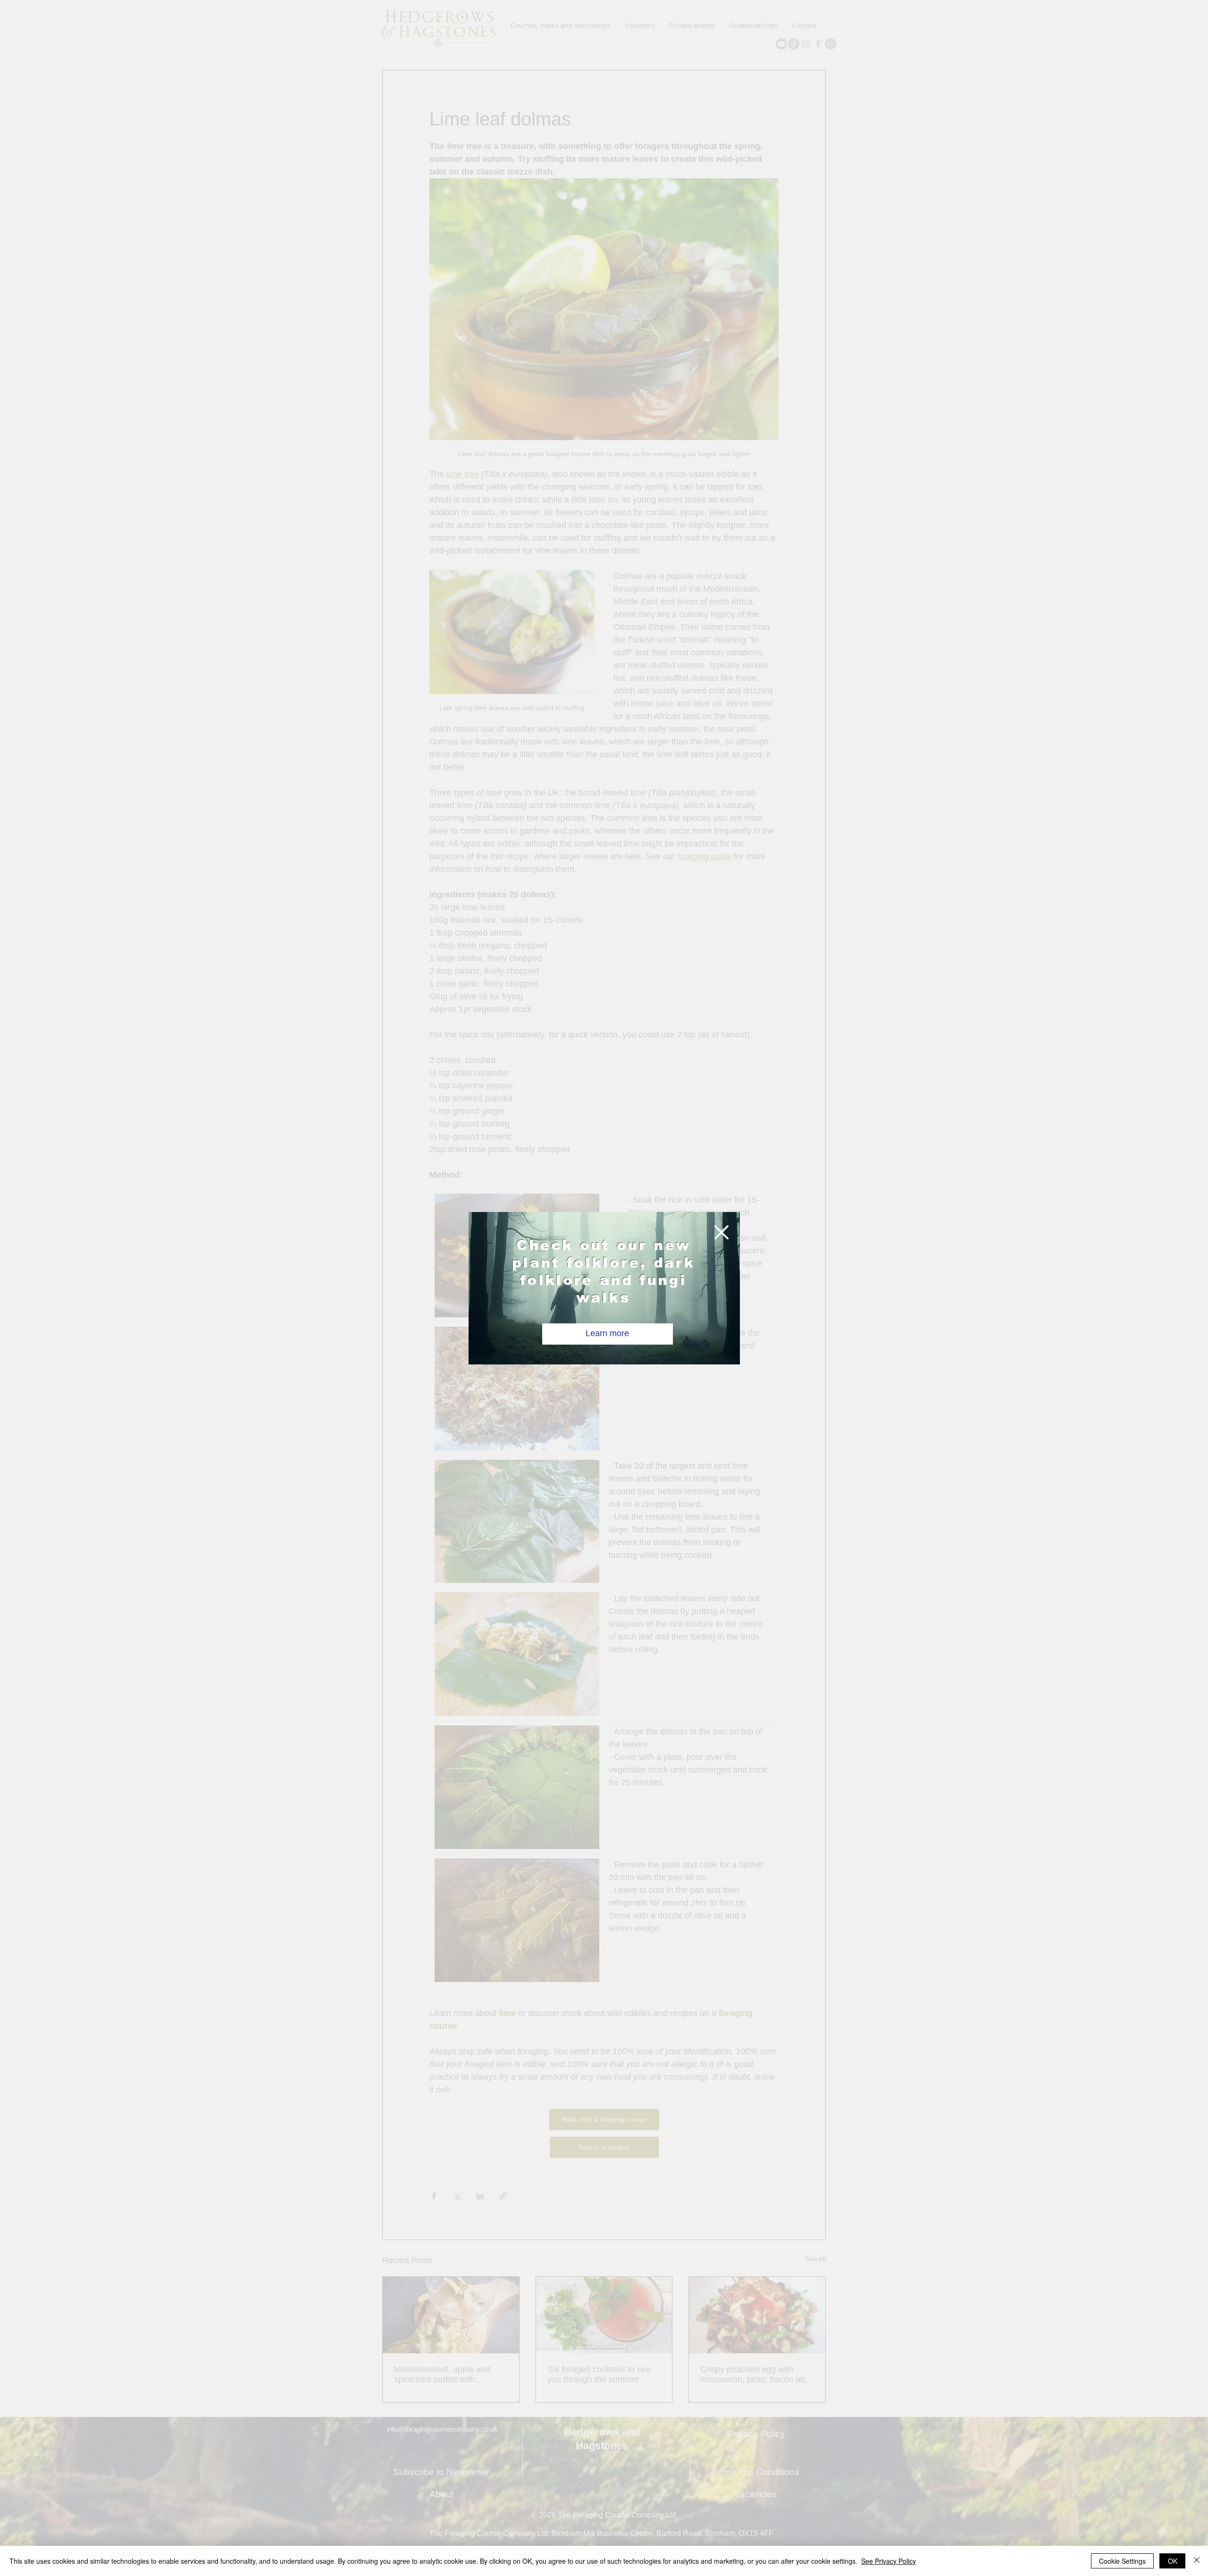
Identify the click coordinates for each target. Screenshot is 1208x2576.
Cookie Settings (1122, 2561)
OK (1173, 2561)
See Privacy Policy (889, 2561)
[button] (721, 1232)
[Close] (1197, 2561)
